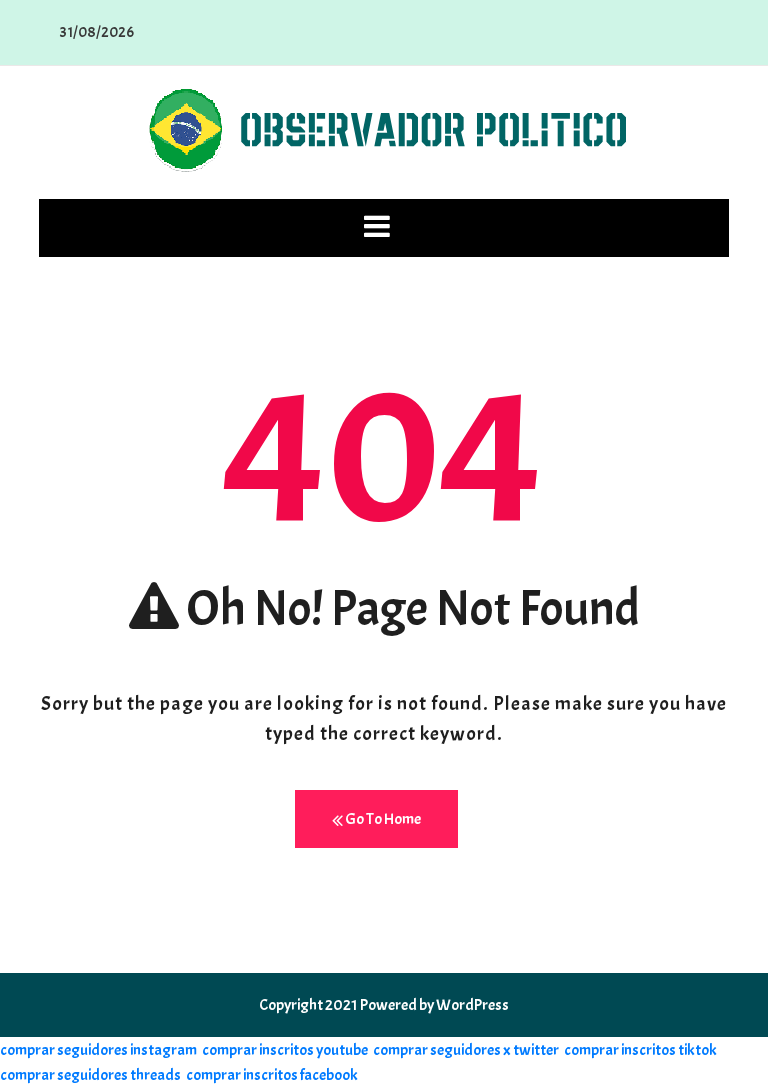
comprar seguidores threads (90, 1075)
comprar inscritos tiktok (640, 1050)
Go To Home (382, 819)
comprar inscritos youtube (285, 1050)
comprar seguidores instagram (98, 1050)
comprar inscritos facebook (272, 1075)
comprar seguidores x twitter (466, 1050)
